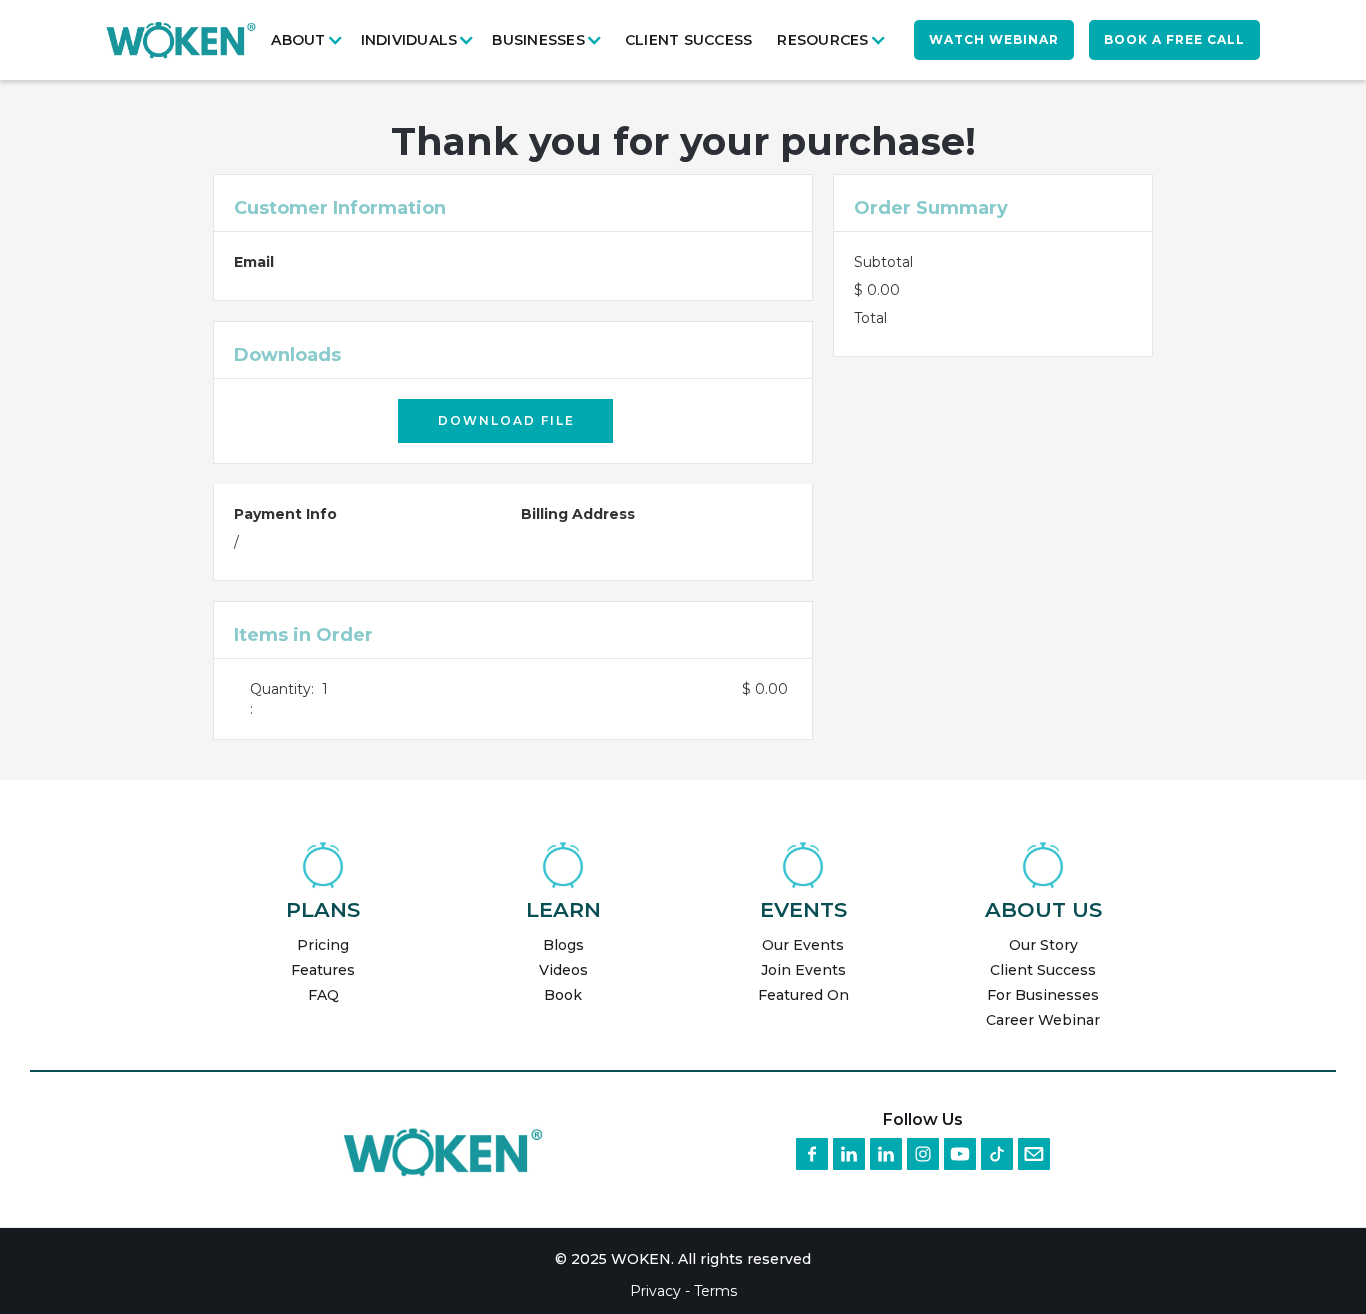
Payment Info (285, 514)
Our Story (1043, 945)
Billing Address (578, 514)
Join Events (803, 970)
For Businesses (1043, 995)
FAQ (323, 995)
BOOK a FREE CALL (1174, 39)
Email (254, 262)
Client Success (689, 40)
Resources (822, 40)
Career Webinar (1043, 1020)
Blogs (563, 945)
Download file (506, 420)
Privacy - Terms (683, 1291)
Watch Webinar (994, 39)
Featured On (803, 995)
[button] (310, 40)
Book (563, 995)
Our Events (803, 945)
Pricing (323, 945)
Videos (563, 970)
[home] (181, 39)
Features (323, 970)
